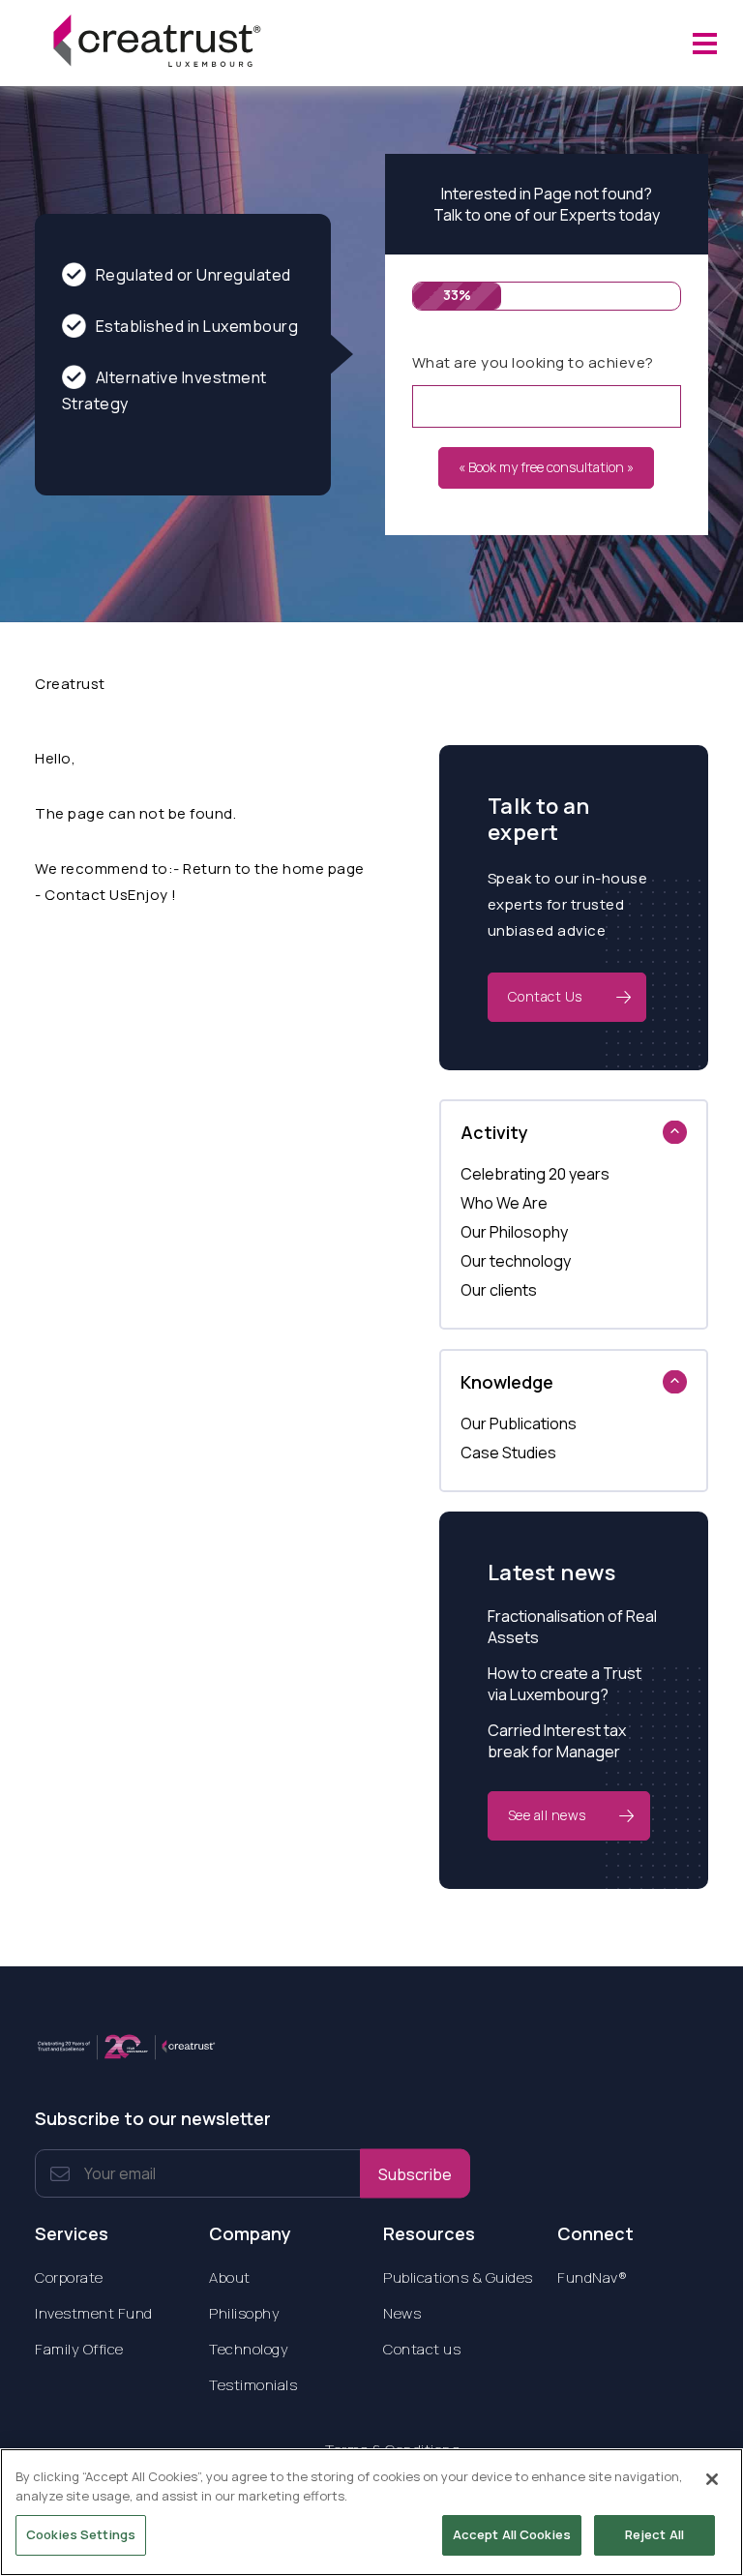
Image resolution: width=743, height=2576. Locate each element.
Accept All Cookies (512, 2534)
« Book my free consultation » (546, 467)
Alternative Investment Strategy (164, 390)
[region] (371, 2512)
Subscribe (415, 2173)
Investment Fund (94, 2313)
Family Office (79, 2349)
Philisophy (244, 2313)
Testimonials (253, 2385)
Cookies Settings (81, 2534)
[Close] (712, 2479)
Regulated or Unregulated (193, 275)
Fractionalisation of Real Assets (572, 1627)
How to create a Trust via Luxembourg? (565, 1684)
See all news (547, 1815)
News (402, 2313)
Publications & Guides (458, 2277)
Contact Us (545, 996)
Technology (249, 2349)
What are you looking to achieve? (533, 362)
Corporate (69, 2277)
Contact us (422, 2349)
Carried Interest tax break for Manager (557, 1741)
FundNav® (592, 2277)
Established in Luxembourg (197, 326)
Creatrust (70, 684)
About (230, 2277)
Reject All (654, 2534)
